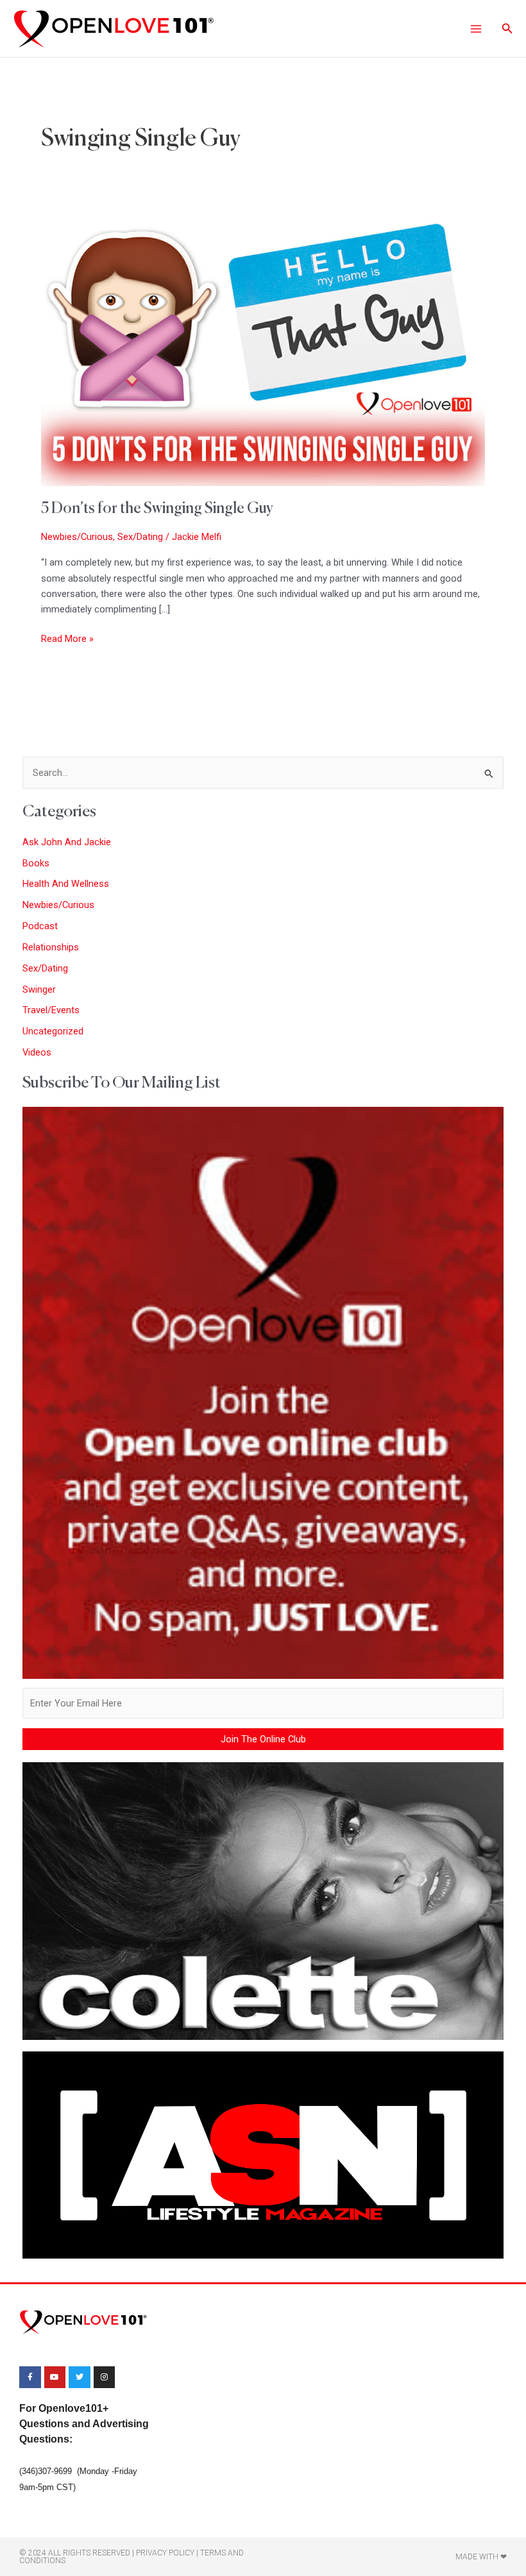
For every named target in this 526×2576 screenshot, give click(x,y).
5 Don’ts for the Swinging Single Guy (157, 509)
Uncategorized (53, 1031)
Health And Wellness (66, 884)
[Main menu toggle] (475, 28)
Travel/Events (51, 1010)
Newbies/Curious (77, 537)
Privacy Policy (165, 2553)
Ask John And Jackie (67, 842)
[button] (507, 29)
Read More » (67, 638)
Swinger (39, 989)
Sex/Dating (140, 537)
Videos (37, 1052)
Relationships (51, 947)
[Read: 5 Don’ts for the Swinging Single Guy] (263, 349)
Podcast (40, 926)
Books (36, 863)
